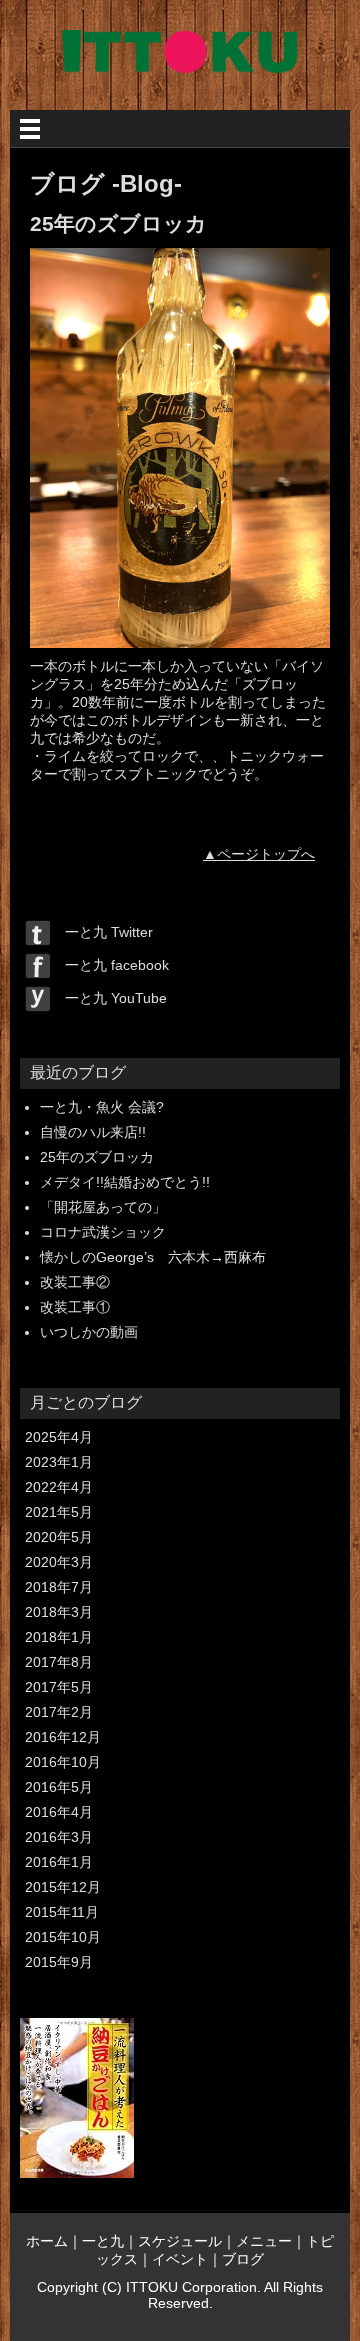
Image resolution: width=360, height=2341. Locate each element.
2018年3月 (59, 1612)
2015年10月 (63, 1937)
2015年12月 (63, 1887)
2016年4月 (59, 1812)
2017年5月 (59, 1687)
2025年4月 (59, 1437)
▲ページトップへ (259, 854)
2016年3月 (59, 1837)
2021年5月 (59, 1512)
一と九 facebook (110, 965)
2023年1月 (59, 1462)
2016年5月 (59, 1787)
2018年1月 (59, 1637)
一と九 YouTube (109, 998)
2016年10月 (63, 1762)
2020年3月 (59, 1562)
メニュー (264, 2241)
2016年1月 (59, 1862)
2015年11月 (62, 1912)
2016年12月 (63, 1737)
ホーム (47, 2241)
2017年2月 (59, 1712)
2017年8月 (59, 1662)
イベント (180, 2259)
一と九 (103, 2241)
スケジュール (180, 2241)
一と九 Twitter (102, 932)
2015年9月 (59, 1962)
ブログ (243, 2259)
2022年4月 (59, 1487)
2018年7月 (59, 1587)
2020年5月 (59, 1537)
